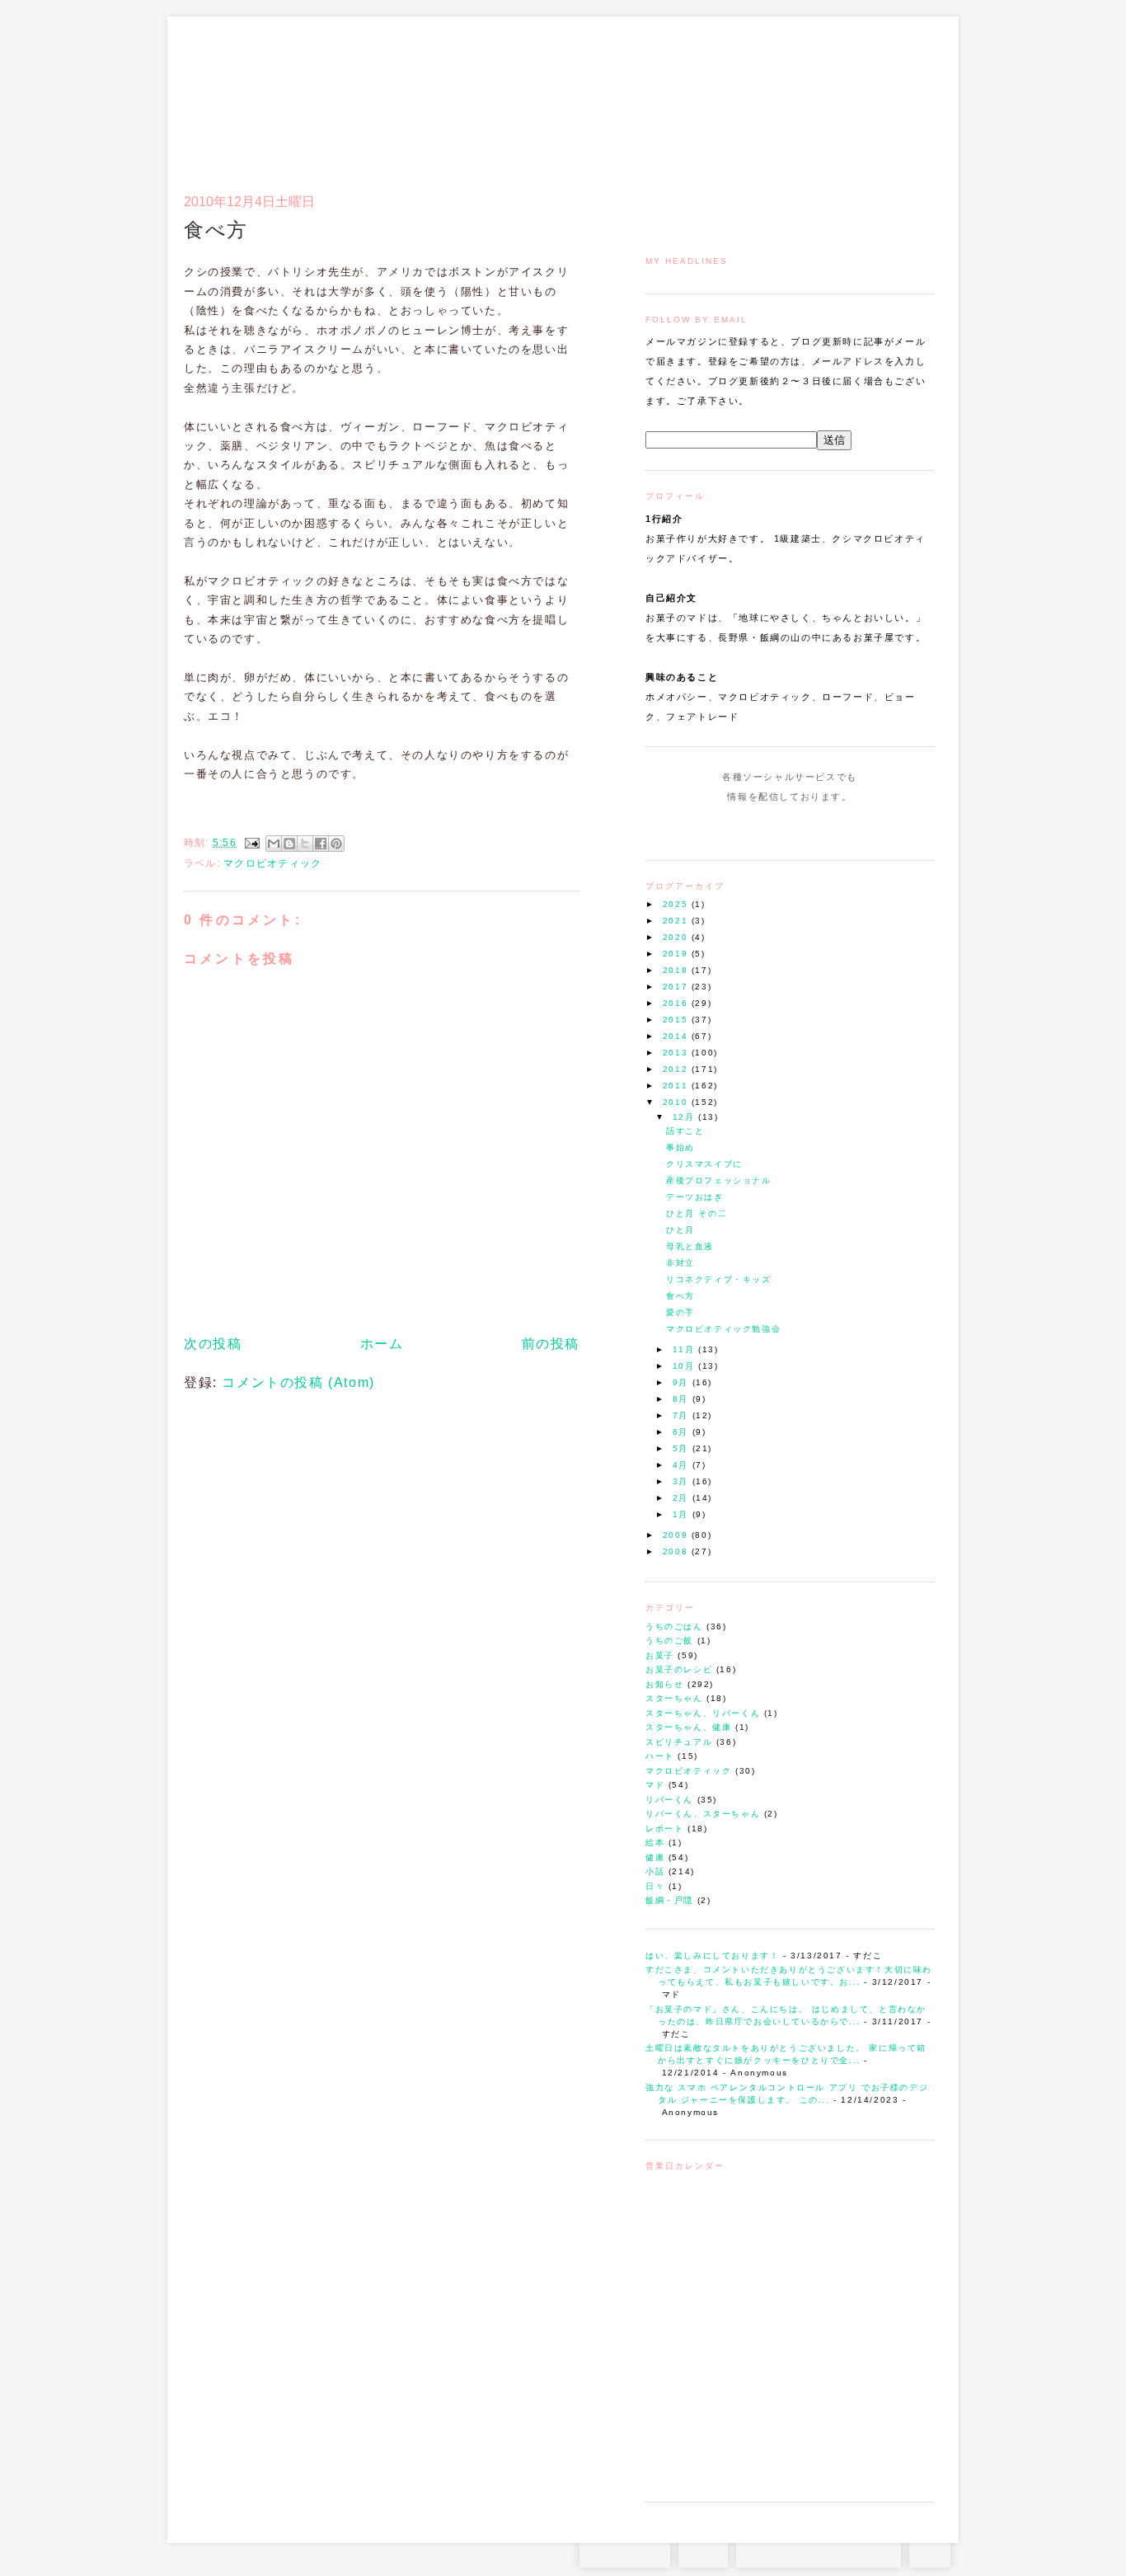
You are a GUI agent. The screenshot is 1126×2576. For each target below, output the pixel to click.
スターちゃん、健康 (688, 1727)
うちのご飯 (669, 1641)
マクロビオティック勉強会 (723, 1329)
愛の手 (680, 1312)
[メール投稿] (251, 843)
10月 (685, 1366)
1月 (683, 1514)
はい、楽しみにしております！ (712, 1956)
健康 (655, 1857)
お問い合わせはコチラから (819, 2551)
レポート (664, 1829)
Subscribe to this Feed (845, 828)
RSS (703, 2551)
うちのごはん (674, 1626)
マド (655, 1785)
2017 (677, 987)
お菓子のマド (232, 87)
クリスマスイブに (704, 1164)
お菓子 (660, 1655)
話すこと (685, 1131)
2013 (677, 1053)
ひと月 (680, 1230)
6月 (683, 1432)
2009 (677, 1535)
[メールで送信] (274, 844)
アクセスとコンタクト (853, 96)
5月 (683, 1448)
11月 (685, 1349)
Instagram (742, 828)
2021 (677, 921)
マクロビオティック (688, 1771)
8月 (683, 1399)
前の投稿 (551, 1344)
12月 (685, 1117)
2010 (677, 1102)
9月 (683, 1382)
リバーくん (669, 1800)
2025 (677, 904)
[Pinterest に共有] (336, 844)
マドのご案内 (719, 96)
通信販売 (760, 96)
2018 (677, 970)
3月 (683, 1481)
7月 (683, 1415)
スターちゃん (674, 1698)
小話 (655, 1871)
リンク (905, 96)
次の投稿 (213, 1344)
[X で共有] (305, 844)
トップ (678, 96)
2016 (677, 1003)
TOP (930, 2551)
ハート (660, 1756)
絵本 (655, 1843)
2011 (677, 1086)
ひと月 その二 (697, 1213)
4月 (683, 1465)
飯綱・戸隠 (669, 1900)
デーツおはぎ (695, 1197)
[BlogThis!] (289, 844)
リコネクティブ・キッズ (719, 1279)
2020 (677, 937)
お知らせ (664, 1684)
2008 (677, 1551)
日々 (655, 1886)
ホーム (382, 1344)
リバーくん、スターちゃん (703, 1814)
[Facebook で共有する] (321, 844)
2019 (677, 954)
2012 (677, 1069)
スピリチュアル (679, 1742)
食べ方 (680, 1296)
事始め (680, 1147)
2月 (683, 1498)
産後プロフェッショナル (719, 1180)
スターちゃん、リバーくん (703, 1713)
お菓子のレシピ (679, 1669)
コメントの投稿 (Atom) (298, 1382)
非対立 (680, 1263)
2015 (677, 1020)
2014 (677, 1036)
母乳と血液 (690, 1246)
